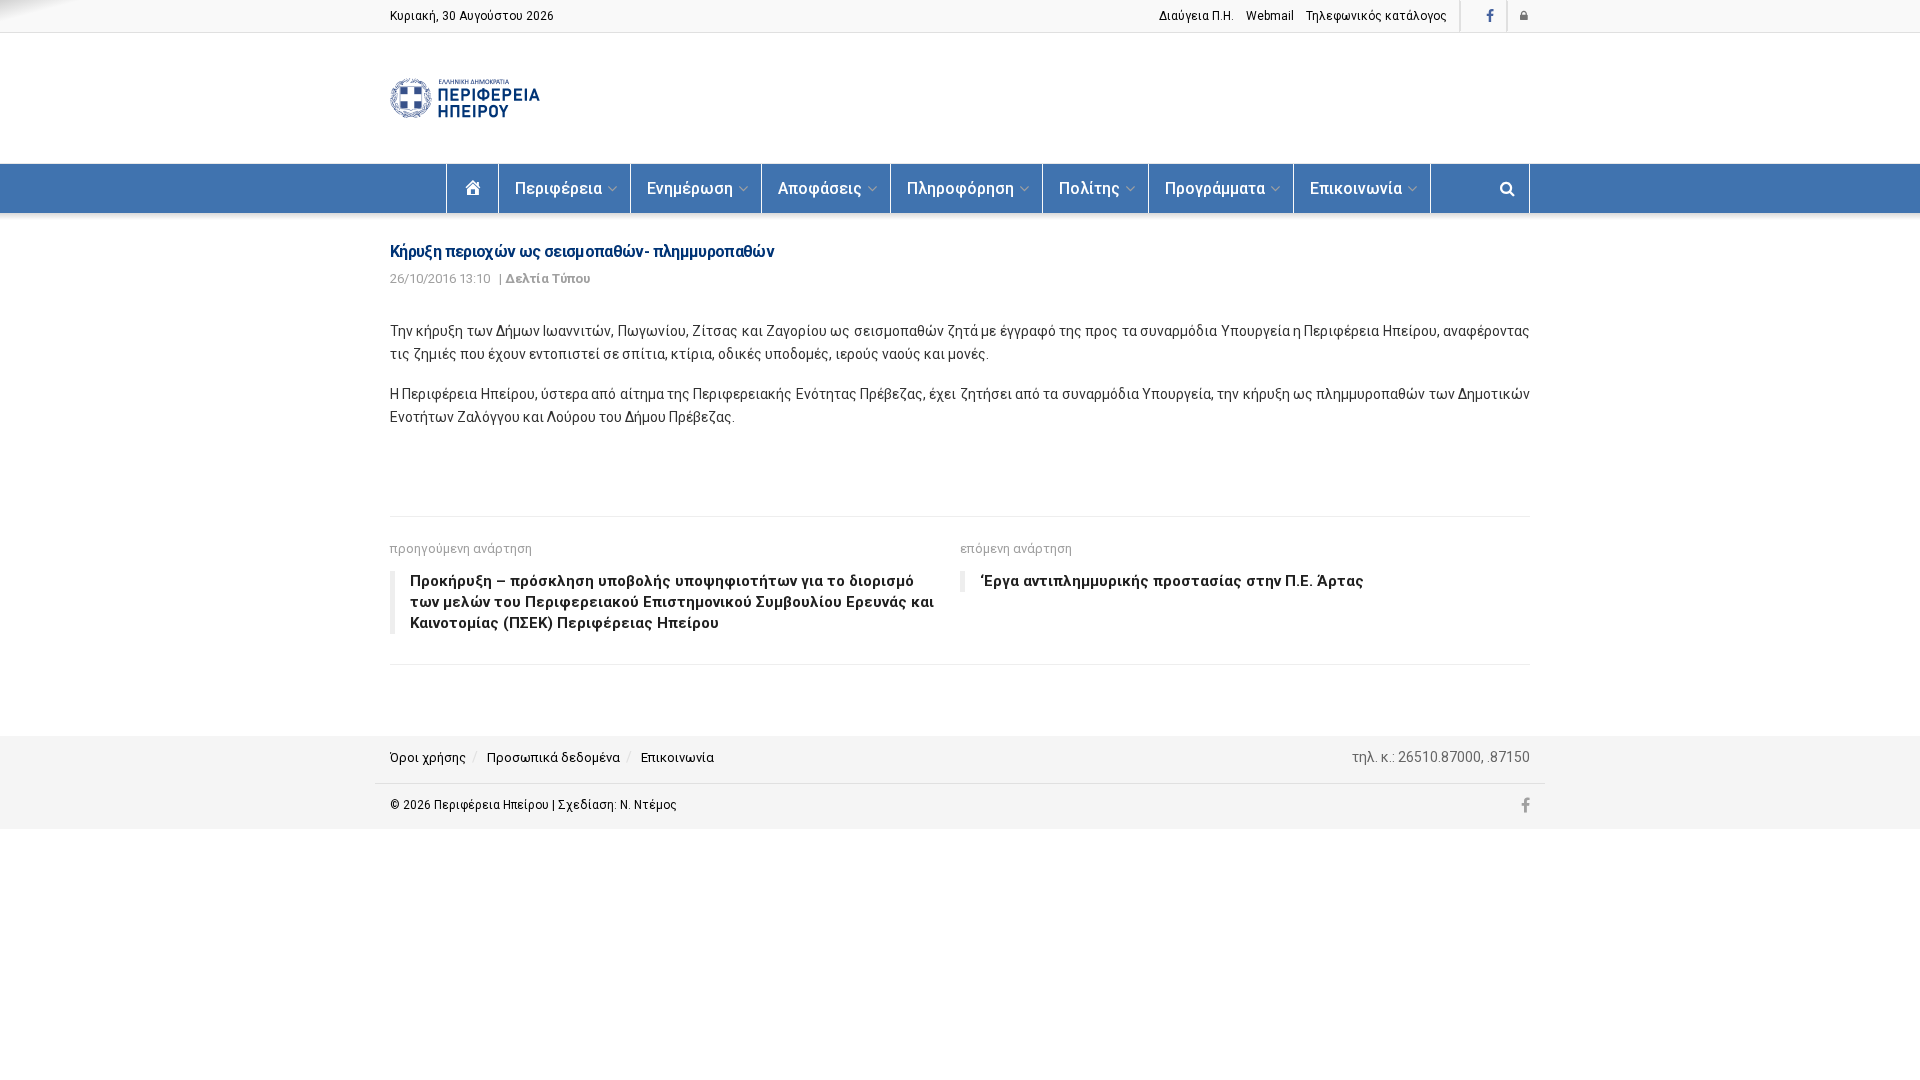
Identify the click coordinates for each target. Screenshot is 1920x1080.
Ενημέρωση (690, 188)
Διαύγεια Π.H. (1196, 16)
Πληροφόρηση (960, 188)
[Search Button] (1507, 188)
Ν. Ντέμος (648, 805)
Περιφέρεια (558, 188)
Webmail (1270, 16)
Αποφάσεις (820, 188)
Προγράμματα (1215, 188)
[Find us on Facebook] (1490, 16)
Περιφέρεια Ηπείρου (493, 805)
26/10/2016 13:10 (440, 278)
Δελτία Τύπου (547, 278)
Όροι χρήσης (428, 757)
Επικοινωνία (1356, 188)
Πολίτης (1089, 188)
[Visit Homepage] (465, 98)
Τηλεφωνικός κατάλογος (1376, 16)
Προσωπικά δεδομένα (553, 757)
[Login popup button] (1525, 16)
